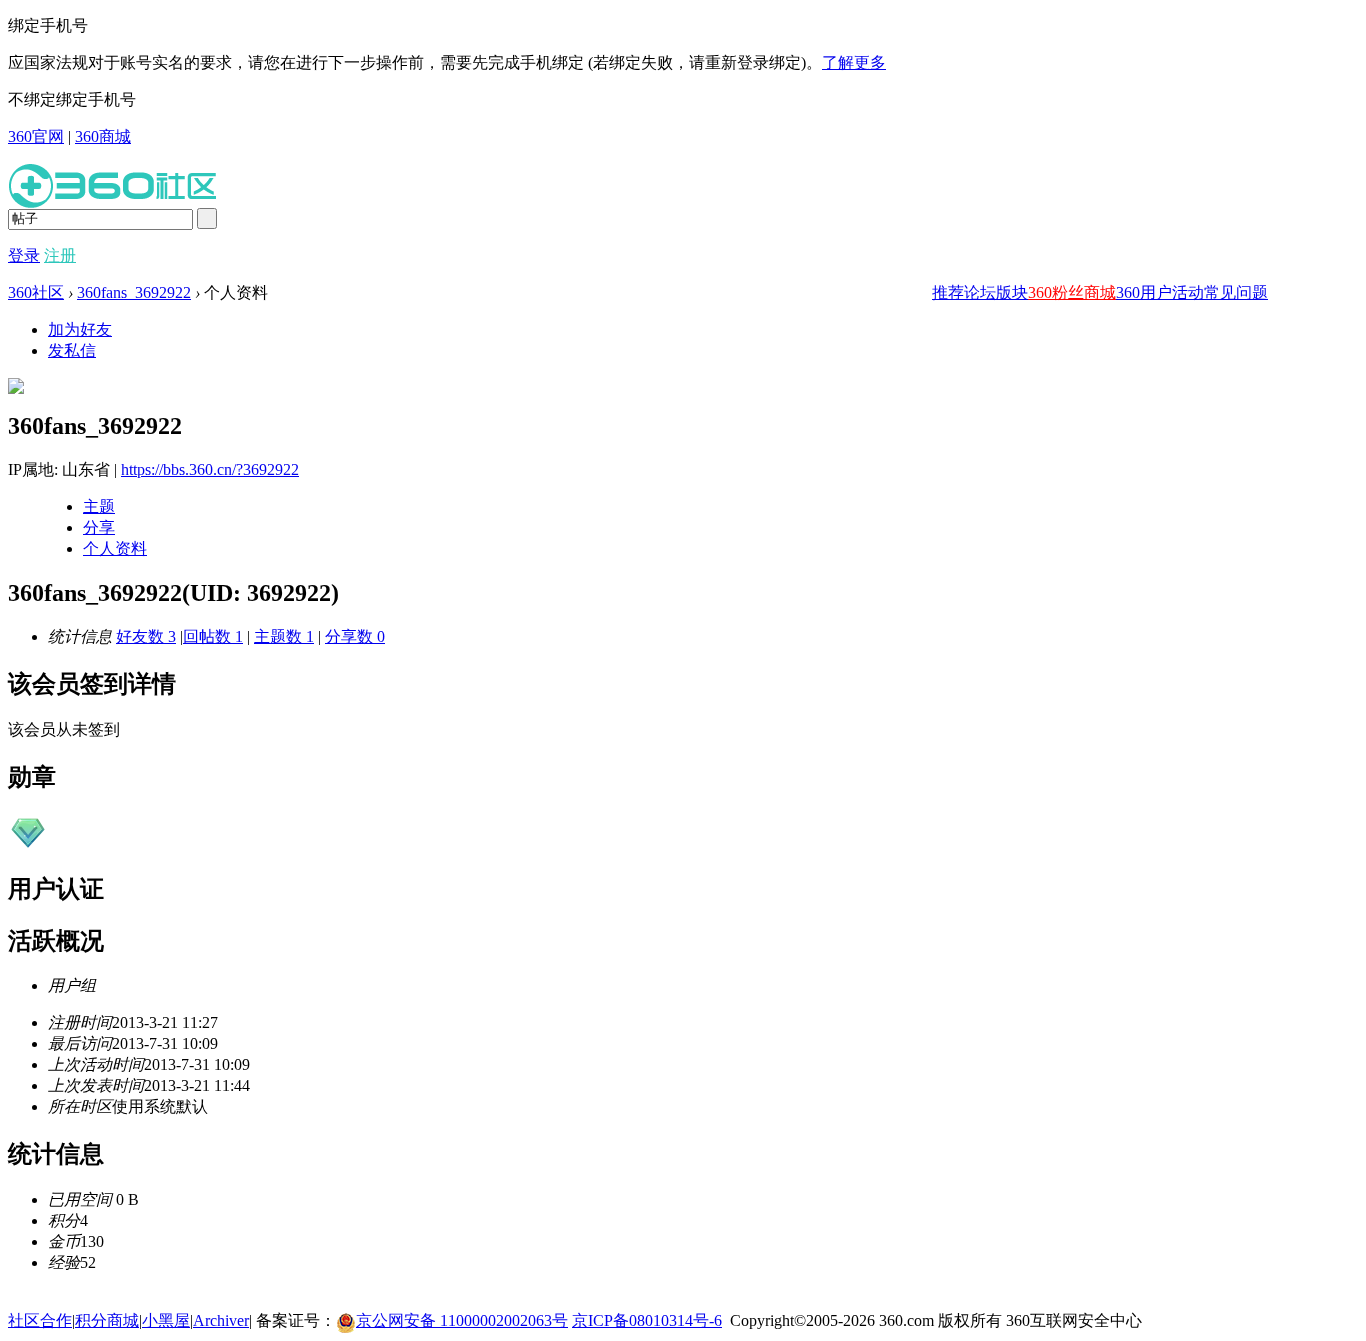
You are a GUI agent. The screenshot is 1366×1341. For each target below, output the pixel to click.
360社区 (36, 292)
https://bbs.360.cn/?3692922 (210, 469)
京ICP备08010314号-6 (647, 1320)
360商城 (103, 136)
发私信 (72, 350)
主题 (99, 506)
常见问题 (1236, 292)
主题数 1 (284, 636)
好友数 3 (146, 636)
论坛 (980, 292)
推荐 (948, 292)
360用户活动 (1160, 292)
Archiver (221, 1320)
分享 (99, 527)
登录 (24, 255)
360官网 (36, 136)
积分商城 (107, 1320)
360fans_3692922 (134, 292)
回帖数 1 (213, 636)
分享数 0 (355, 636)
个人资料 (115, 548)
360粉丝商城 (1072, 292)
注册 (60, 255)
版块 (1012, 292)
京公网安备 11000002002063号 (462, 1320)
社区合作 (40, 1320)
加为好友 (80, 329)
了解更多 (854, 62)
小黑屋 (166, 1320)
